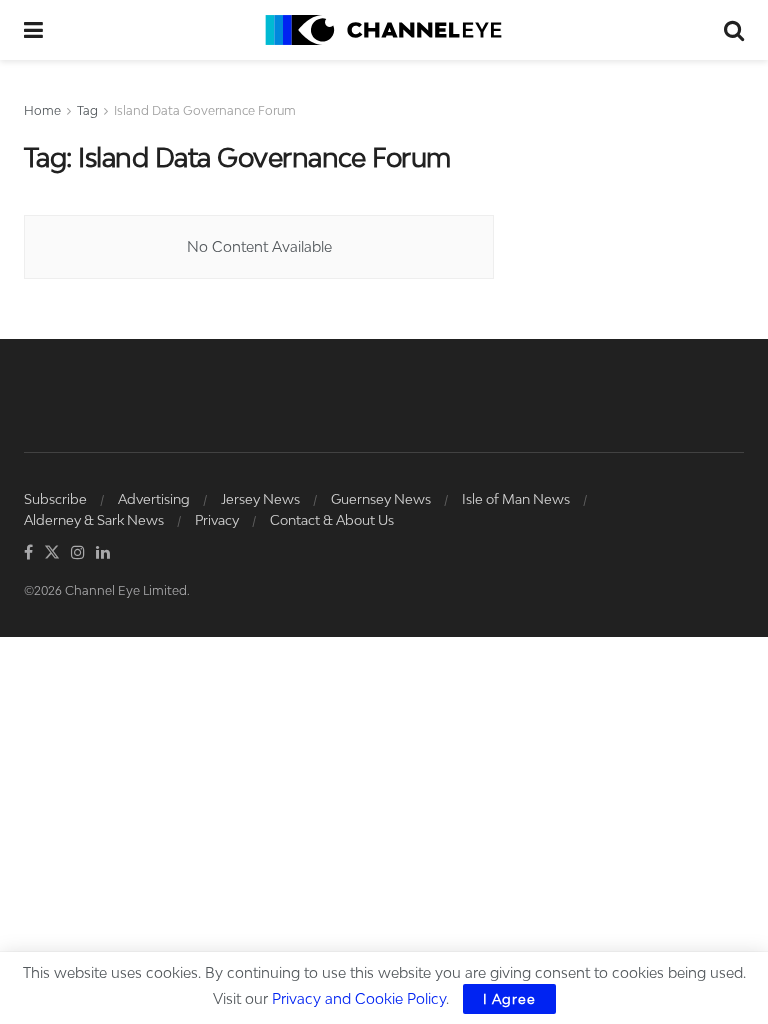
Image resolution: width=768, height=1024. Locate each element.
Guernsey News (381, 499)
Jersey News (260, 499)
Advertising (154, 499)
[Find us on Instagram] (78, 553)
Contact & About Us (332, 520)
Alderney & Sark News (94, 520)
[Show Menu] (33, 30)
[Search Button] (734, 30)
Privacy (217, 520)
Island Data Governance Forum (205, 110)
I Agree (509, 999)
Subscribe (55, 499)
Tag (87, 110)
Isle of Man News (516, 499)
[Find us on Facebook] (28, 553)
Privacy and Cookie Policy (359, 998)
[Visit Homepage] (383, 30)
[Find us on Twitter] (52, 553)
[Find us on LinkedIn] (103, 553)
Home (42, 110)
